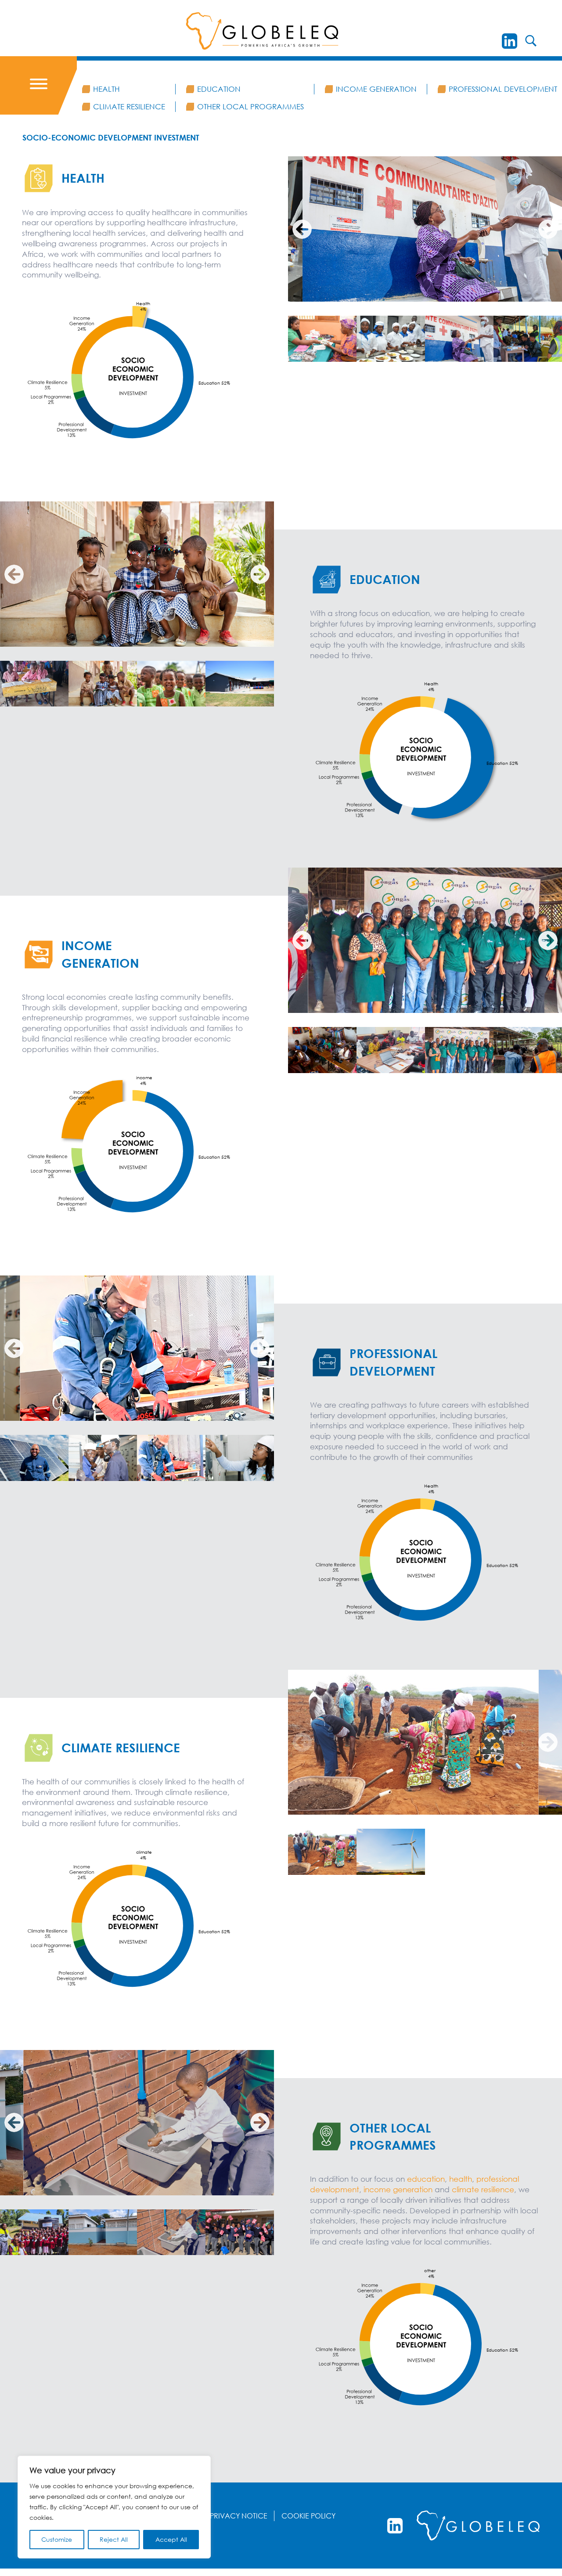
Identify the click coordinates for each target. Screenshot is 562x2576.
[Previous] (302, 229)
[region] (114, 2507)
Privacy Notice (239, 2516)
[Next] (548, 229)
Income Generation (376, 89)
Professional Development (503, 89)
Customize (57, 2539)
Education (219, 89)
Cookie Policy (308, 2516)
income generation (399, 2189)
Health (106, 89)
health (461, 2179)
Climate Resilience (129, 106)
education (426, 2179)
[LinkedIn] (510, 41)
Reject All (114, 2539)
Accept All (171, 2539)
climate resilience (483, 2189)
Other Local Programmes (250, 106)
